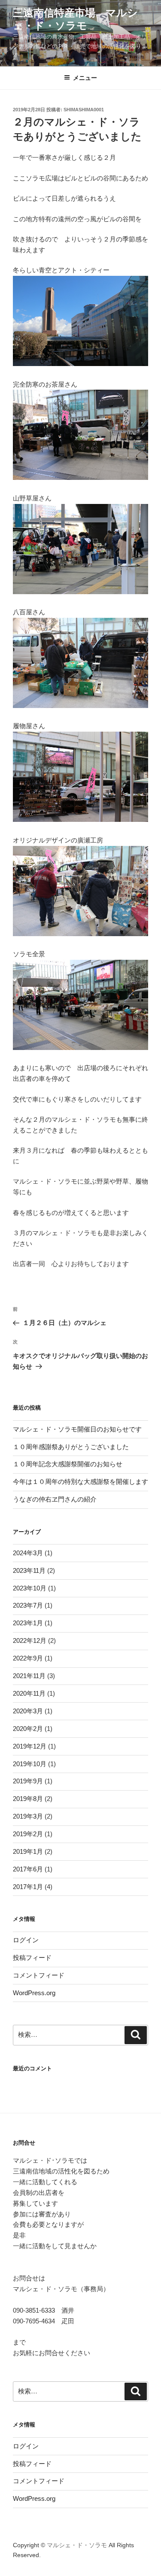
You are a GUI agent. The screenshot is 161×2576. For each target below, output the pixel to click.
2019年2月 (28, 1834)
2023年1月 (28, 1623)
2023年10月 (30, 1588)
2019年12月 (30, 1746)
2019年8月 (28, 1799)
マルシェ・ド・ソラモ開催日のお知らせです (77, 1429)
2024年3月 (28, 1553)
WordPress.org (34, 1993)
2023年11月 (29, 1570)
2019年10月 (30, 1764)
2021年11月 (29, 1676)
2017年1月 (28, 1887)
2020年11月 (29, 1693)
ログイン (26, 1940)
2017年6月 (28, 1869)
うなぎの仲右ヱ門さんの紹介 (55, 1499)
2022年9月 (28, 1658)
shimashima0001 (84, 110)
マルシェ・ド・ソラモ (77, 2545)
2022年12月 (30, 1641)
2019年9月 (28, 1781)
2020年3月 (28, 1711)
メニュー (85, 78)
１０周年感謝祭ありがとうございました (71, 1447)
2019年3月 (28, 1816)
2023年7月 (28, 1605)
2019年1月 (28, 1851)
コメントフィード (39, 1975)
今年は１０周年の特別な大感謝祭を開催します (80, 1482)
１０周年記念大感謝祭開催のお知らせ (68, 1464)
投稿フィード (32, 1958)
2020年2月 (28, 1729)
